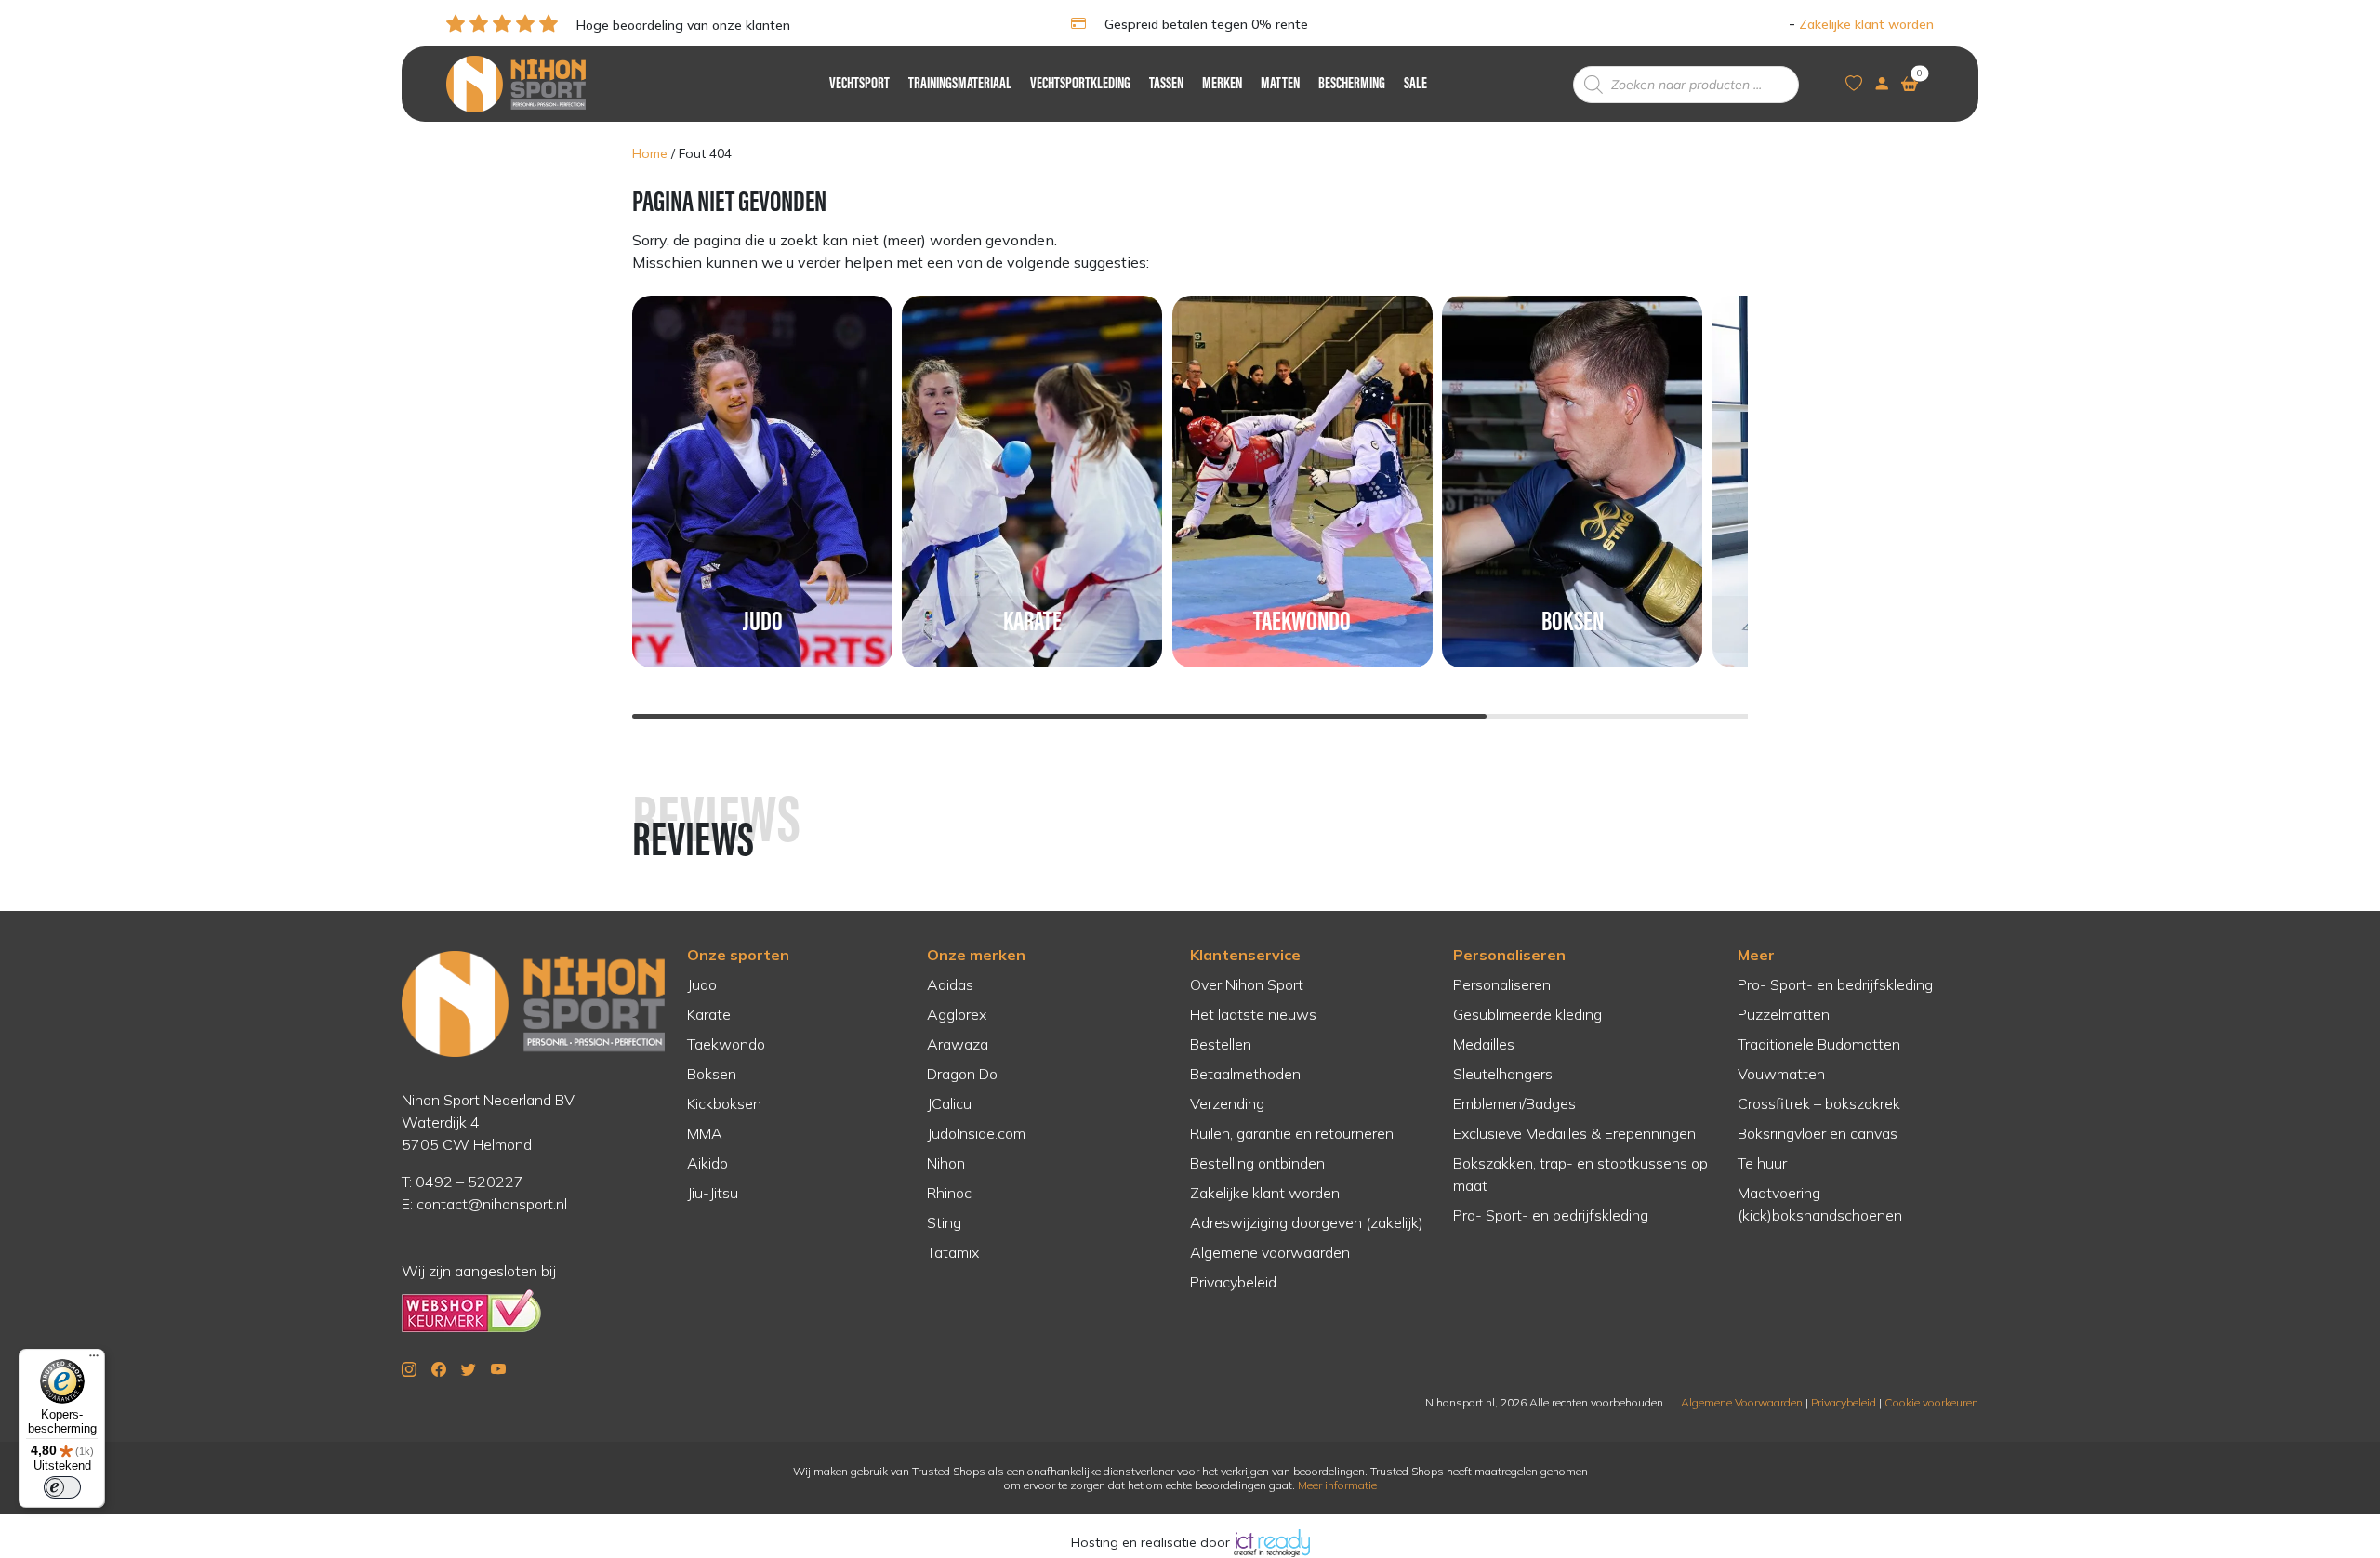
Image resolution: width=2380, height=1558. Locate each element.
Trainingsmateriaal (960, 85)
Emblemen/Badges (1514, 1103)
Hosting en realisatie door (1152, 1542)
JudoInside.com (976, 1133)
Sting (944, 1222)
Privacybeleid (1233, 1282)
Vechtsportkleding (1080, 85)
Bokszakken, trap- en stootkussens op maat (1580, 1174)
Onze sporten (738, 955)
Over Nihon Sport (1247, 984)
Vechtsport (859, 85)
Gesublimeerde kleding (1527, 1014)
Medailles (1484, 1044)
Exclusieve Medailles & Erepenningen (1574, 1133)
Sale (1415, 85)
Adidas (950, 984)
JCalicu (949, 1103)
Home (650, 153)
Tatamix (953, 1252)
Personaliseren (1509, 955)
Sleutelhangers (1503, 1074)
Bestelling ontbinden (1257, 1163)
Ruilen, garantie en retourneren (1292, 1133)
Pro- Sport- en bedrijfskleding (1551, 1215)
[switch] (62, 1487)
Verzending (1227, 1103)
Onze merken (976, 955)
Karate (709, 1014)
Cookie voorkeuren (1931, 1402)
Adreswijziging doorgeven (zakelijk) (1307, 1222)
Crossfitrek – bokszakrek (1819, 1103)
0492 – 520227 (469, 1182)
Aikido (707, 1163)
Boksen (712, 1074)
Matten (1280, 85)
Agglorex (957, 1014)
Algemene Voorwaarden (1742, 1402)
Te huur (1762, 1163)
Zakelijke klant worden (1866, 24)
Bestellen (1221, 1044)
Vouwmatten (1781, 1074)
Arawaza (958, 1044)
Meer (1756, 955)
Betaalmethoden (1245, 1074)
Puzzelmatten (1784, 1014)
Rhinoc (949, 1193)
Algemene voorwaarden (1270, 1252)
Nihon (946, 1163)
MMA (705, 1133)
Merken (1222, 85)
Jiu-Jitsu (713, 1193)
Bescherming (1352, 85)
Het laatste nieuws (1253, 1014)
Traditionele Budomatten (1819, 1044)
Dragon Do (962, 1074)
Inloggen (1759, 24)
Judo (702, 984)
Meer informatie (1337, 1485)
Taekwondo (726, 1044)
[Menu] (94, 1360)
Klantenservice (1245, 955)
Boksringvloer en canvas (1818, 1133)
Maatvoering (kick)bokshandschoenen (1820, 1204)
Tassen (1166, 85)
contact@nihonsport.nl (492, 1204)
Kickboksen (724, 1103)
